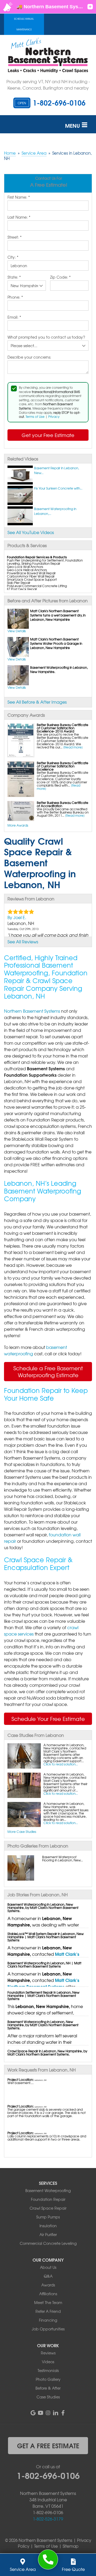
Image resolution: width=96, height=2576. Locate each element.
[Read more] (73, 747)
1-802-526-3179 (48, 2519)
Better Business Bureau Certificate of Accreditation (63, 804)
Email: (14, 317)
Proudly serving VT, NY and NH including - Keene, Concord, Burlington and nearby (48, 85)
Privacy (54, 416)
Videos (48, 2362)
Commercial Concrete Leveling (48, 2243)
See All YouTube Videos (31, 532)
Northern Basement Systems (32, 1011)
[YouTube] (41, 2413)
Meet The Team (48, 2302)
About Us (48, 2267)
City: (13, 257)
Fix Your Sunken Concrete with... (58, 488)
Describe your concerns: (29, 357)
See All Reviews (23, 942)
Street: (15, 237)
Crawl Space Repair (48, 2208)
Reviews (48, 2353)
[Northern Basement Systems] (48, 2560)
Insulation (48, 2226)
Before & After (48, 2388)
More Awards (18, 825)
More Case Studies (22, 1832)
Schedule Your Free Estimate (48, 1719)
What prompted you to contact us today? (46, 337)
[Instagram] (48, 2413)
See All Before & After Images (37, 702)
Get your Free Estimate (48, 435)
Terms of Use (35, 416)
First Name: (19, 197)
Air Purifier (48, 2234)
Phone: (15, 297)
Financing (48, 2320)
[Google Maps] (33, 2413)
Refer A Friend (48, 2311)
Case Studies (48, 2397)
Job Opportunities (48, 2329)
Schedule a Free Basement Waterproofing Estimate (48, 1371)
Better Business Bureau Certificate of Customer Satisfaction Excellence (63, 766)
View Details (17, 631)
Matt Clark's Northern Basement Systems (43, 1957)
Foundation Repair (48, 2199)
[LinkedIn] (55, 2413)
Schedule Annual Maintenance (24, 24)
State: (14, 277)
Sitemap (71, 2546)
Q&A (48, 2276)
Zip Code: (60, 277)
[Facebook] (63, 2413)
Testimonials (48, 2370)
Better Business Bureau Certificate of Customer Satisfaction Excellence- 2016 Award (63, 728)
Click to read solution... (61, 1764)
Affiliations (48, 2294)
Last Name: (19, 217)
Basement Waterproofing (48, 2190)
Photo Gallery (48, 2379)
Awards (48, 2285)
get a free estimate (48, 2445)
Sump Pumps (48, 2217)
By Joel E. (17, 917)
